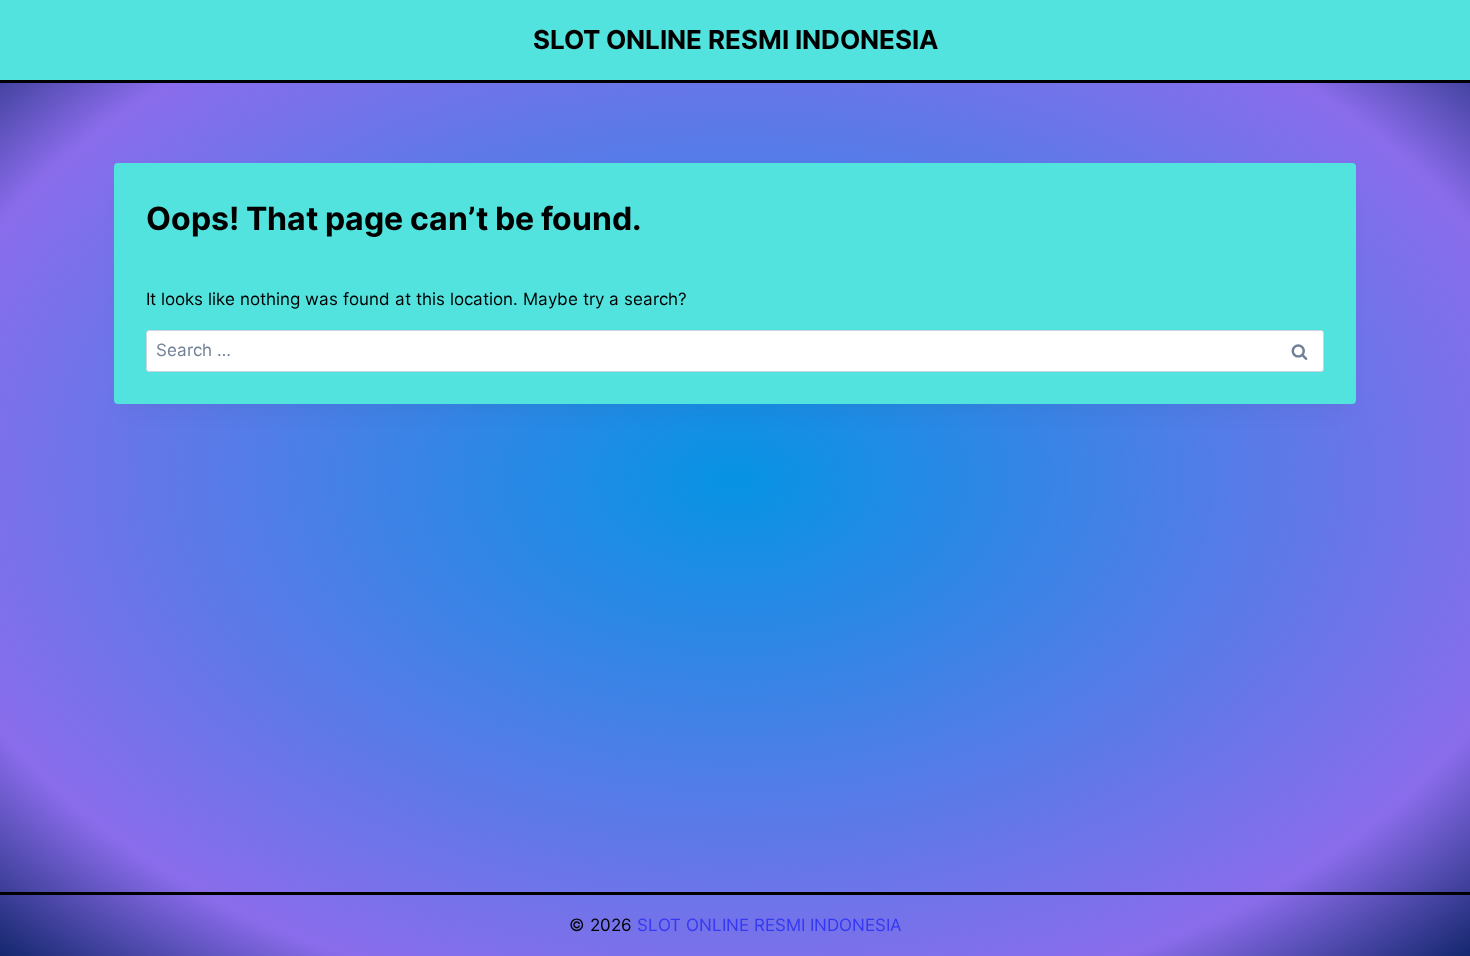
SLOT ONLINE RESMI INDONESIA (769, 925)
